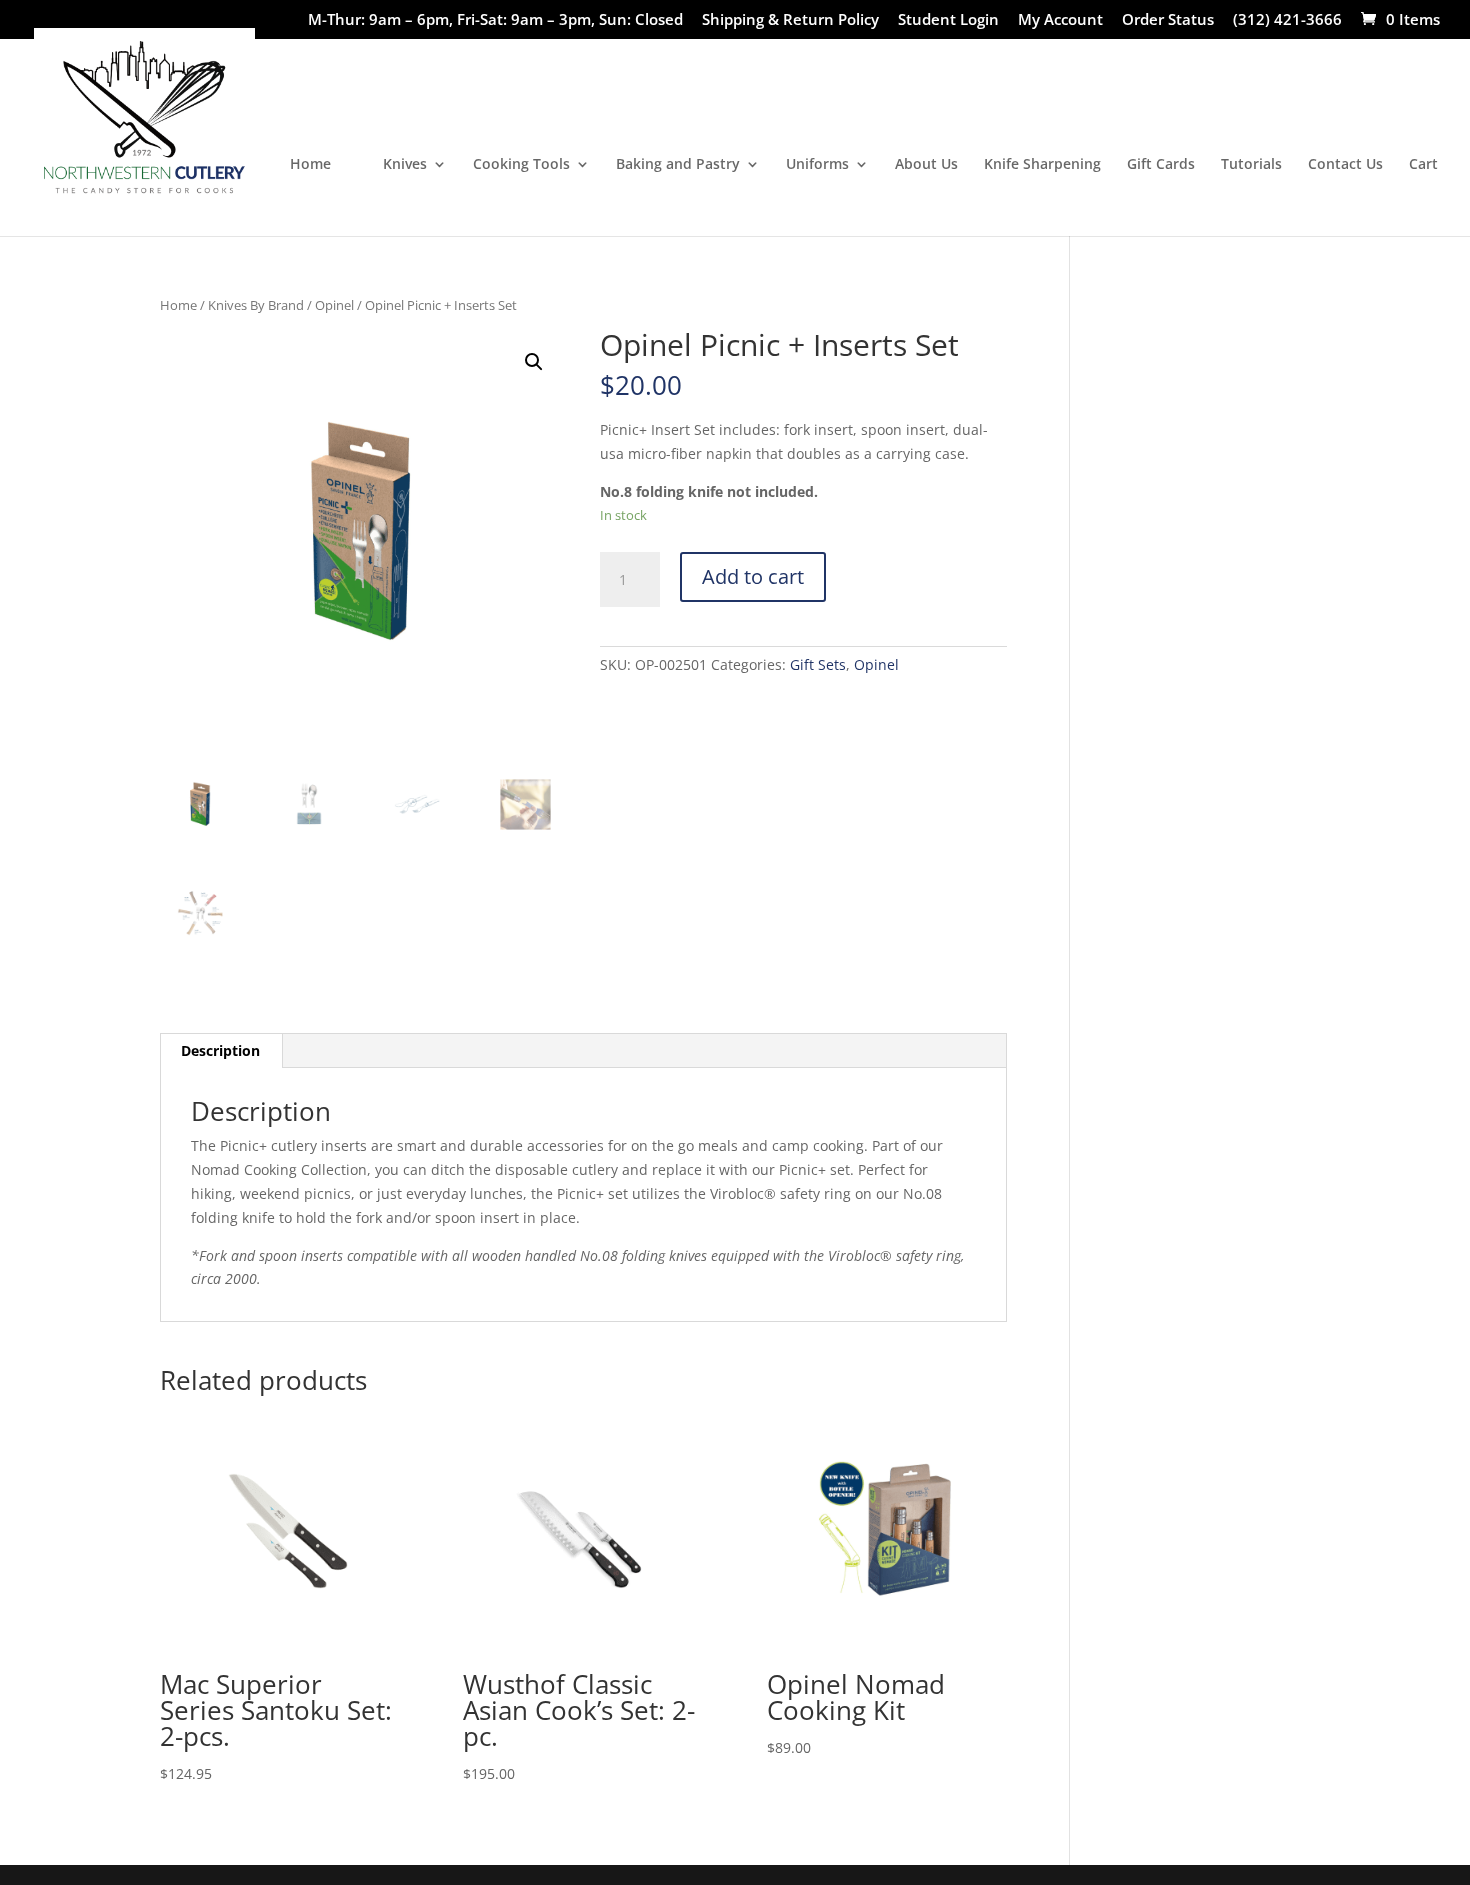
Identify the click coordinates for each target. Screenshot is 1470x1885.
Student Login (948, 20)
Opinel (334, 305)
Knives (405, 165)
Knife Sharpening (1042, 165)
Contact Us (1345, 165)
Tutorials (1251, 165)
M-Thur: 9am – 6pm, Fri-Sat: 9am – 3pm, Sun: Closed (495, 20)
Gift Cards (1161, 165)
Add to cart (753, 576)
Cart (1423, 165)
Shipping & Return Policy (790, 20)
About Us (926, 165)
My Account (1060, 20)
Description (220, 1050)
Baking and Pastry (678, 165)
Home (310, 165)
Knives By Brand (256, 305)
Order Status (1168, 20)
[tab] (221, 1051)
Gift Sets (818, 664)
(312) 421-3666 (1287, 20)
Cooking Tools (521, 165)
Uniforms (817, 165)
